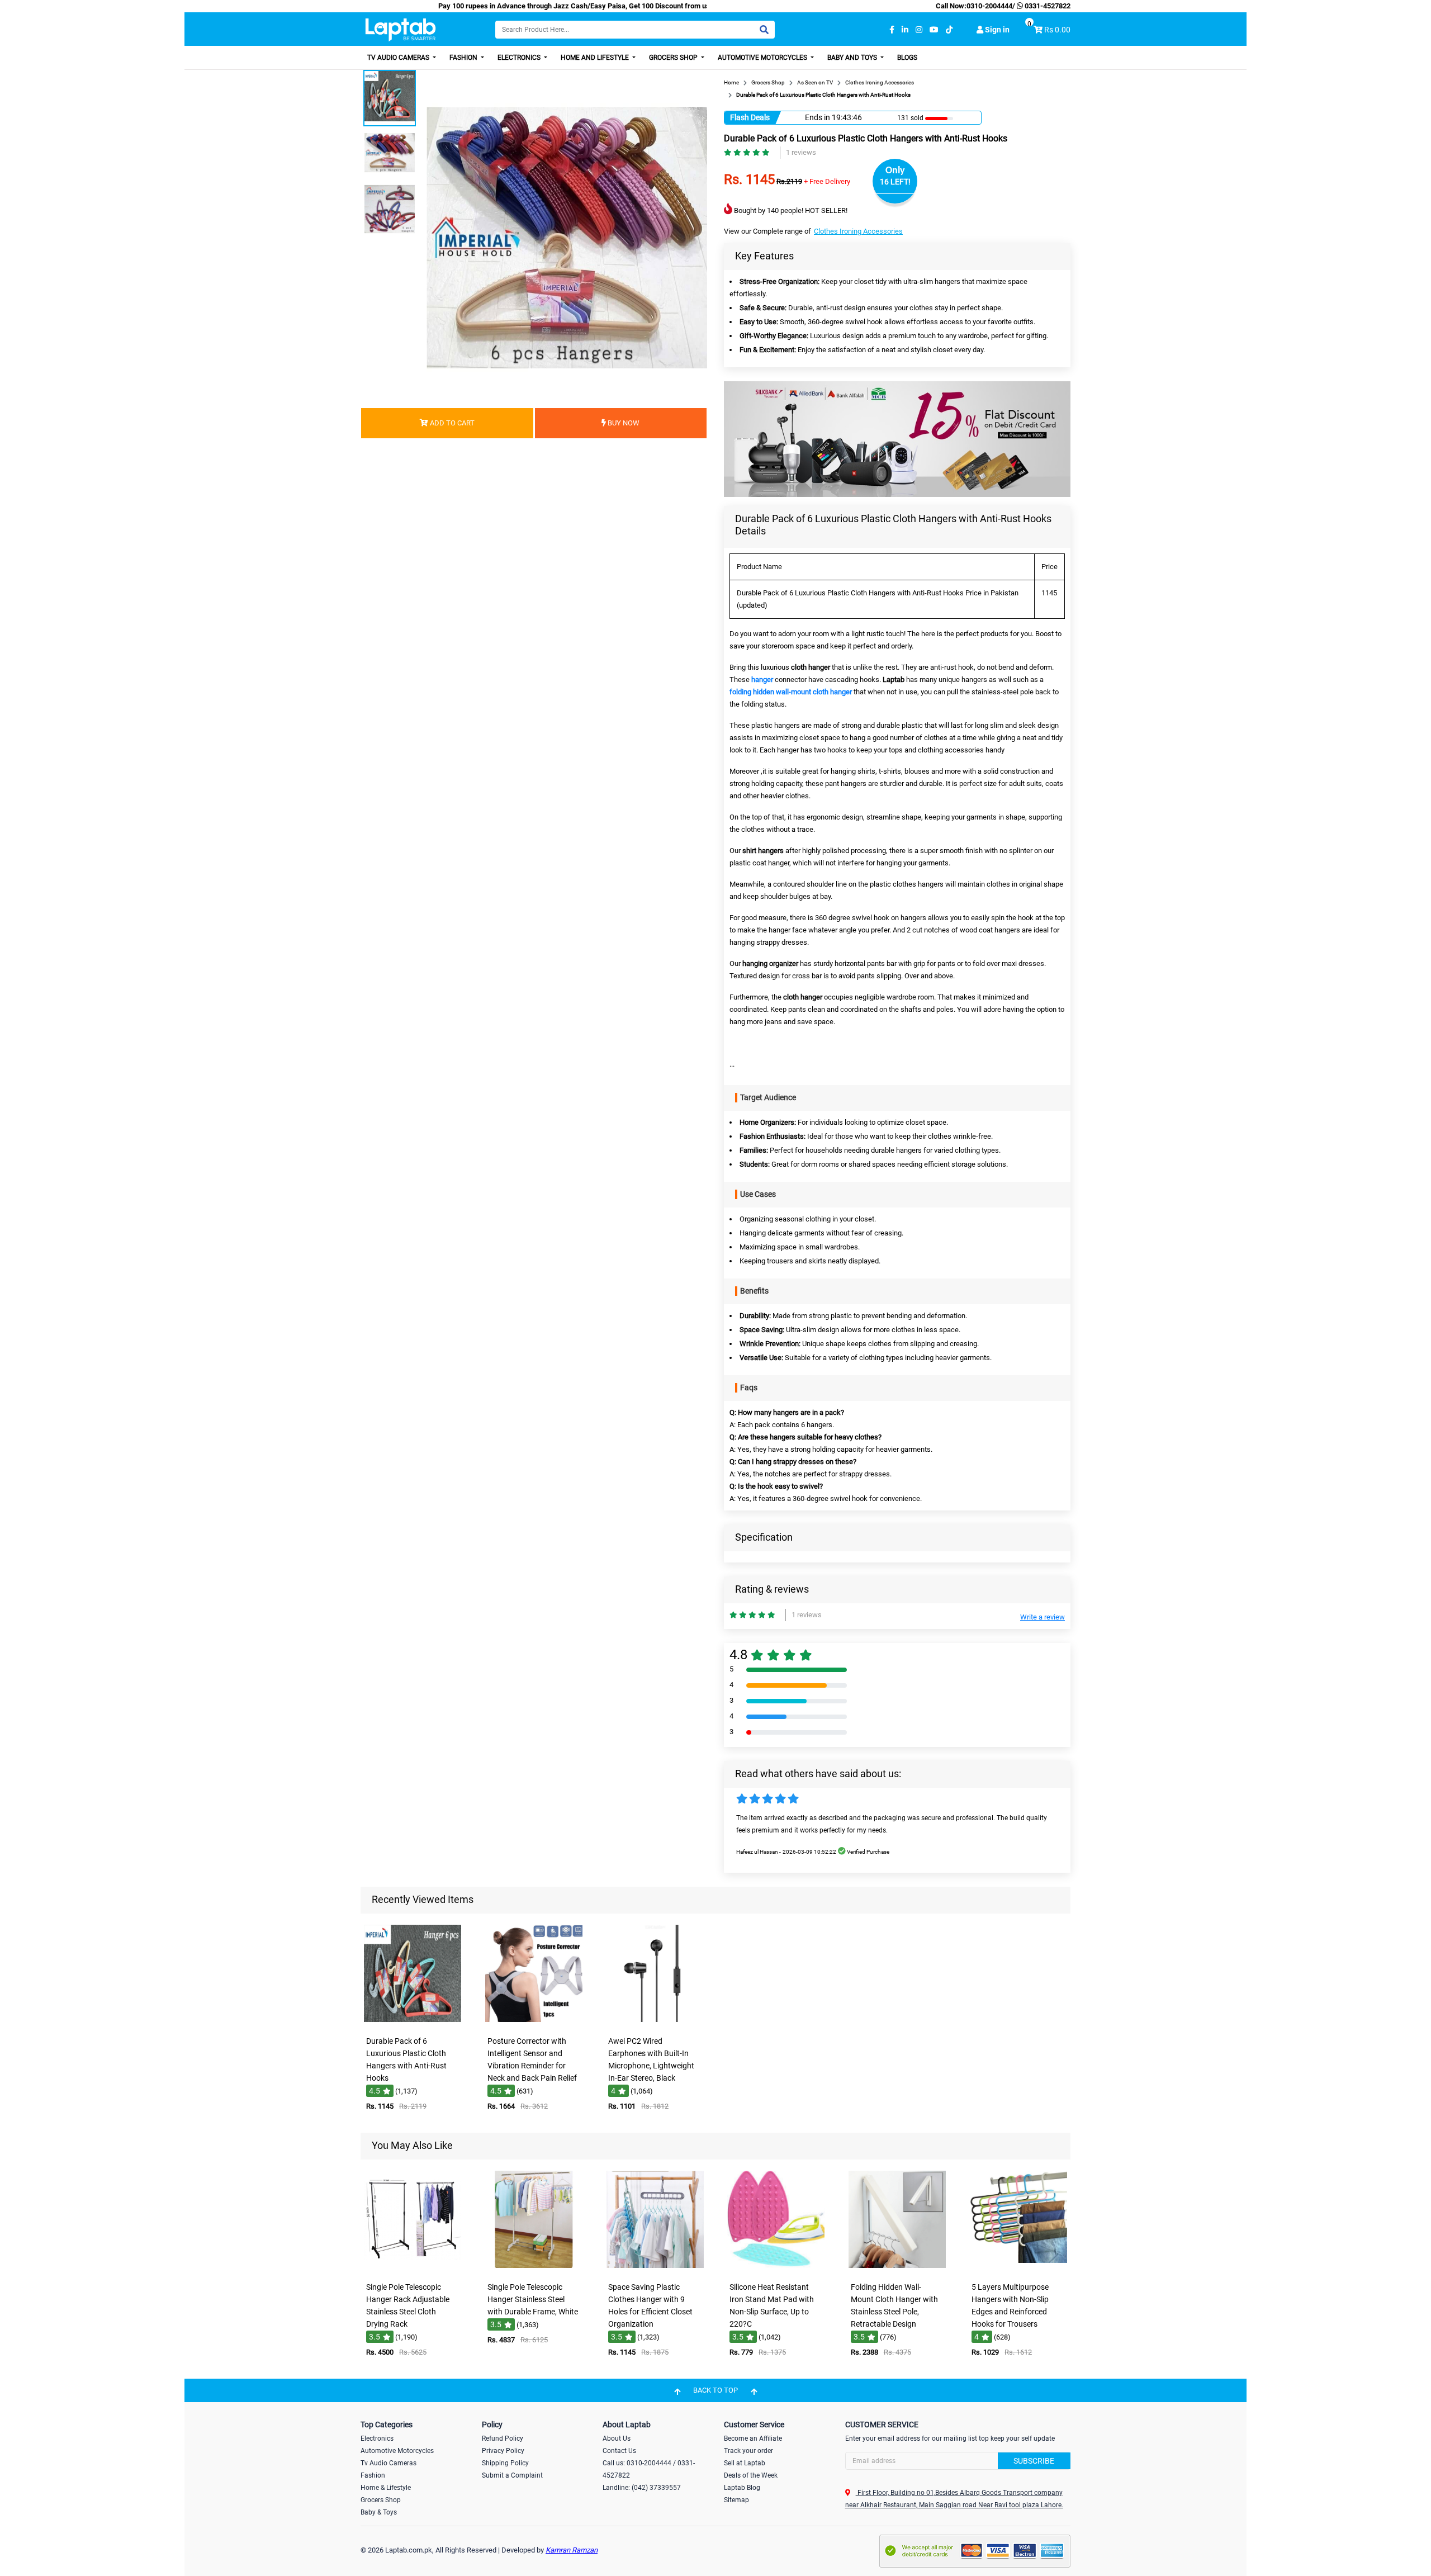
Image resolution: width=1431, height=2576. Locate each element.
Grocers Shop (674, 58)
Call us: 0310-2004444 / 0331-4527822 (649, 2469)
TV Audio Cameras (399, 58)
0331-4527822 (1047, 6)
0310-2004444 (989, 6)
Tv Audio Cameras (388, 2463)
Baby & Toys (379, 2512)
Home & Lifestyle (386, 2488)
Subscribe (1034, 2461)
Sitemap (736, 2500)
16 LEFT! (895, 182)
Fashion (464, 58)
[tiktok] (949, 30)
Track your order (748, 2451)
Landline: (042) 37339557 (642, 2488)
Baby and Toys (853, 58)
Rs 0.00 (1057, 30)
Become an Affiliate (753, 2438)
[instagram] (919, 30)
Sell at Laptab (745, 2463)
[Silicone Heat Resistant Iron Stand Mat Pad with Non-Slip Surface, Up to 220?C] (776, 2269)
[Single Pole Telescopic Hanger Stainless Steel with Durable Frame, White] (534, 2269)
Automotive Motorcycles (763, 58)
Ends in (818, 117)
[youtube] (934, 30)
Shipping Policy (505, 2463)
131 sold (910, 118)
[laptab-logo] (401, 30)
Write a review (1043, 1617)
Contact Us (619, 2451)
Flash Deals (750, 117)
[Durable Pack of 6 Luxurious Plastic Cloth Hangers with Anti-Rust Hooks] (413, 2023)
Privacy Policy (503, 2451)
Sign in (996, 30)
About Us (617, 2438)
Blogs (907, 58)
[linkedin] (905, 30)
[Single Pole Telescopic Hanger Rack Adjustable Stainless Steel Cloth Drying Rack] (413, 2269)
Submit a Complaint (512, 2475)
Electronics (520, 58)
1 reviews (801, 152)
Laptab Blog (742, 2488)
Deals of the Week (751, 2475)
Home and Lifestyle (596, 58)
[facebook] (892, 30)
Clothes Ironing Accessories (858, 231)
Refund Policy (503, 2438)
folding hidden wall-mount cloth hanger (791, 692)
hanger (762, 679)
